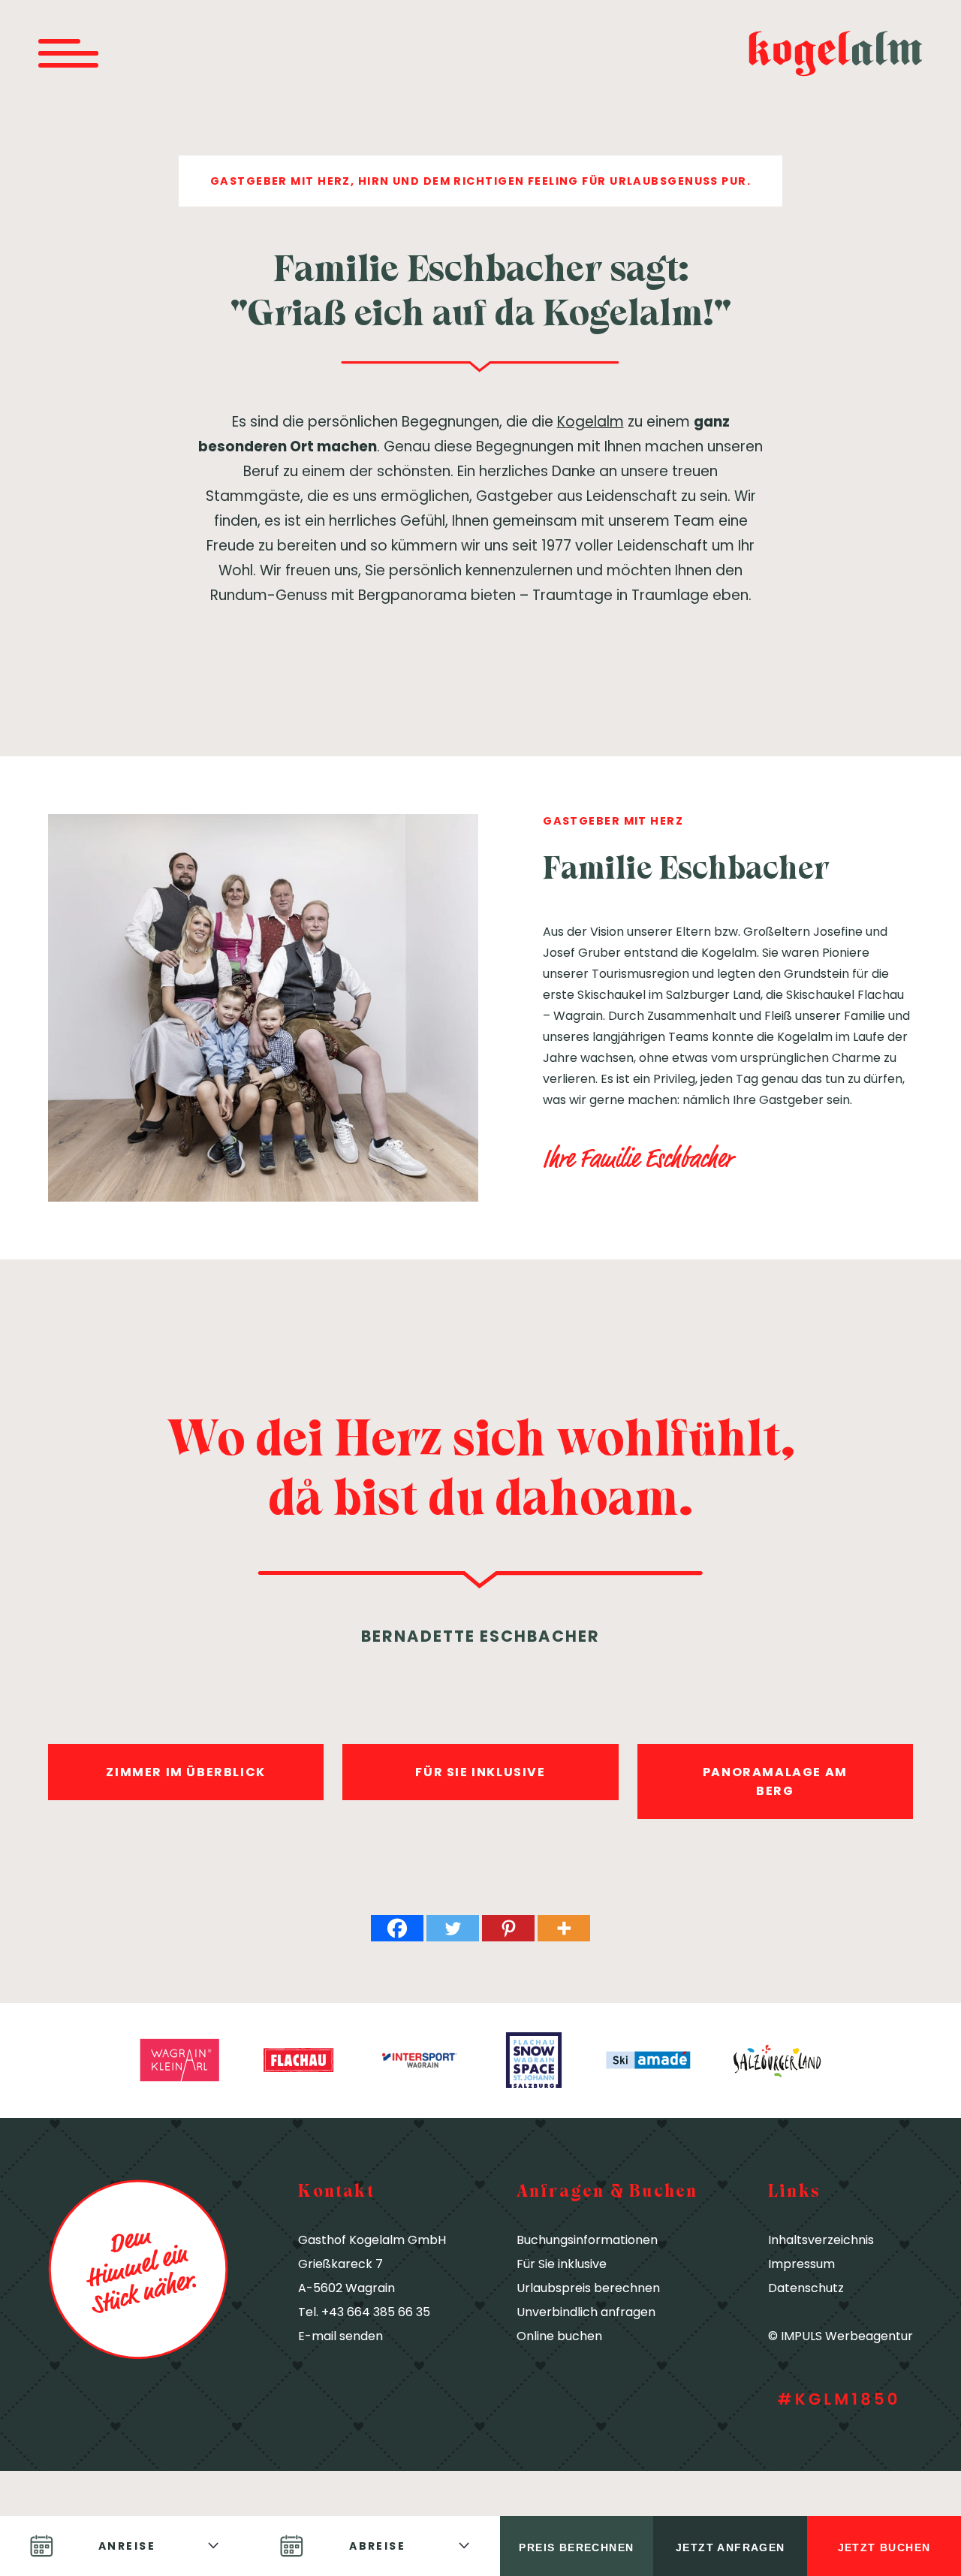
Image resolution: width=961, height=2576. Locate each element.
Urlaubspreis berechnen (588, 2288)
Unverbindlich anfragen (586, 2312)
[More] (564, 1928)
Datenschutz (806, 2288)
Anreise (127, 2546)
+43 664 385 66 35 (376, 2312)
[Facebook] (397, 1928)
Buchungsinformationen (587, 2240)
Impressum (801, 2264)
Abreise (377, 2546)
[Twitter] (453, 1928)
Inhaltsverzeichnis (821, 2240)
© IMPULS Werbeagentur (840, 2336)
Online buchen (559, 2336)
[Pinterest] (508, 1928)
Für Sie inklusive (562, 2264)
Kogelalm (590, 422)
